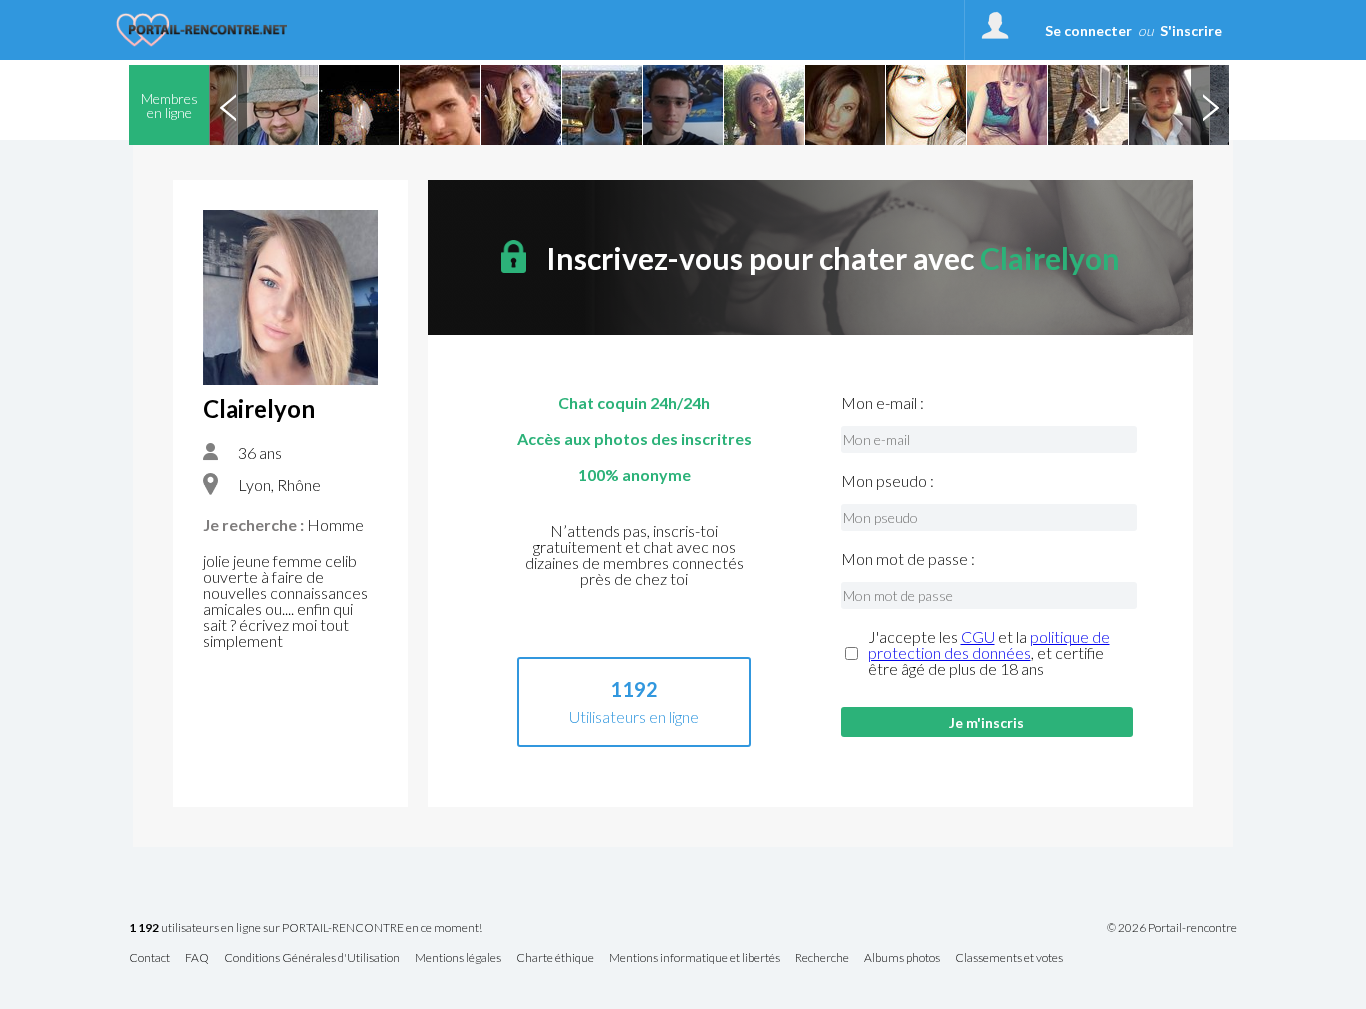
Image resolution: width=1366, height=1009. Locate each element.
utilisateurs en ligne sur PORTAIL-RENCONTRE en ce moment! (305, 928)
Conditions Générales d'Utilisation (312, 958)
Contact (149, 958)
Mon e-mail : (882, 403)
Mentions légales (458, 958)
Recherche (822, 958)
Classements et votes (1009, 958)
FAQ (197, 958)
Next (1210, 105)
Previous (228, 105)
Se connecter (1088, 30)
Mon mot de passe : (908, 559)
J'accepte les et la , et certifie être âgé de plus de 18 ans (989, 653)
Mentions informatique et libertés (694, 958)
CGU (978, 636)
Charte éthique (555, 958)
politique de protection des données (989, 644)
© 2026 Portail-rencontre (1172, 928)
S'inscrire (1191, 30)
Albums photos (902, 958)
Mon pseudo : (887, 481)
